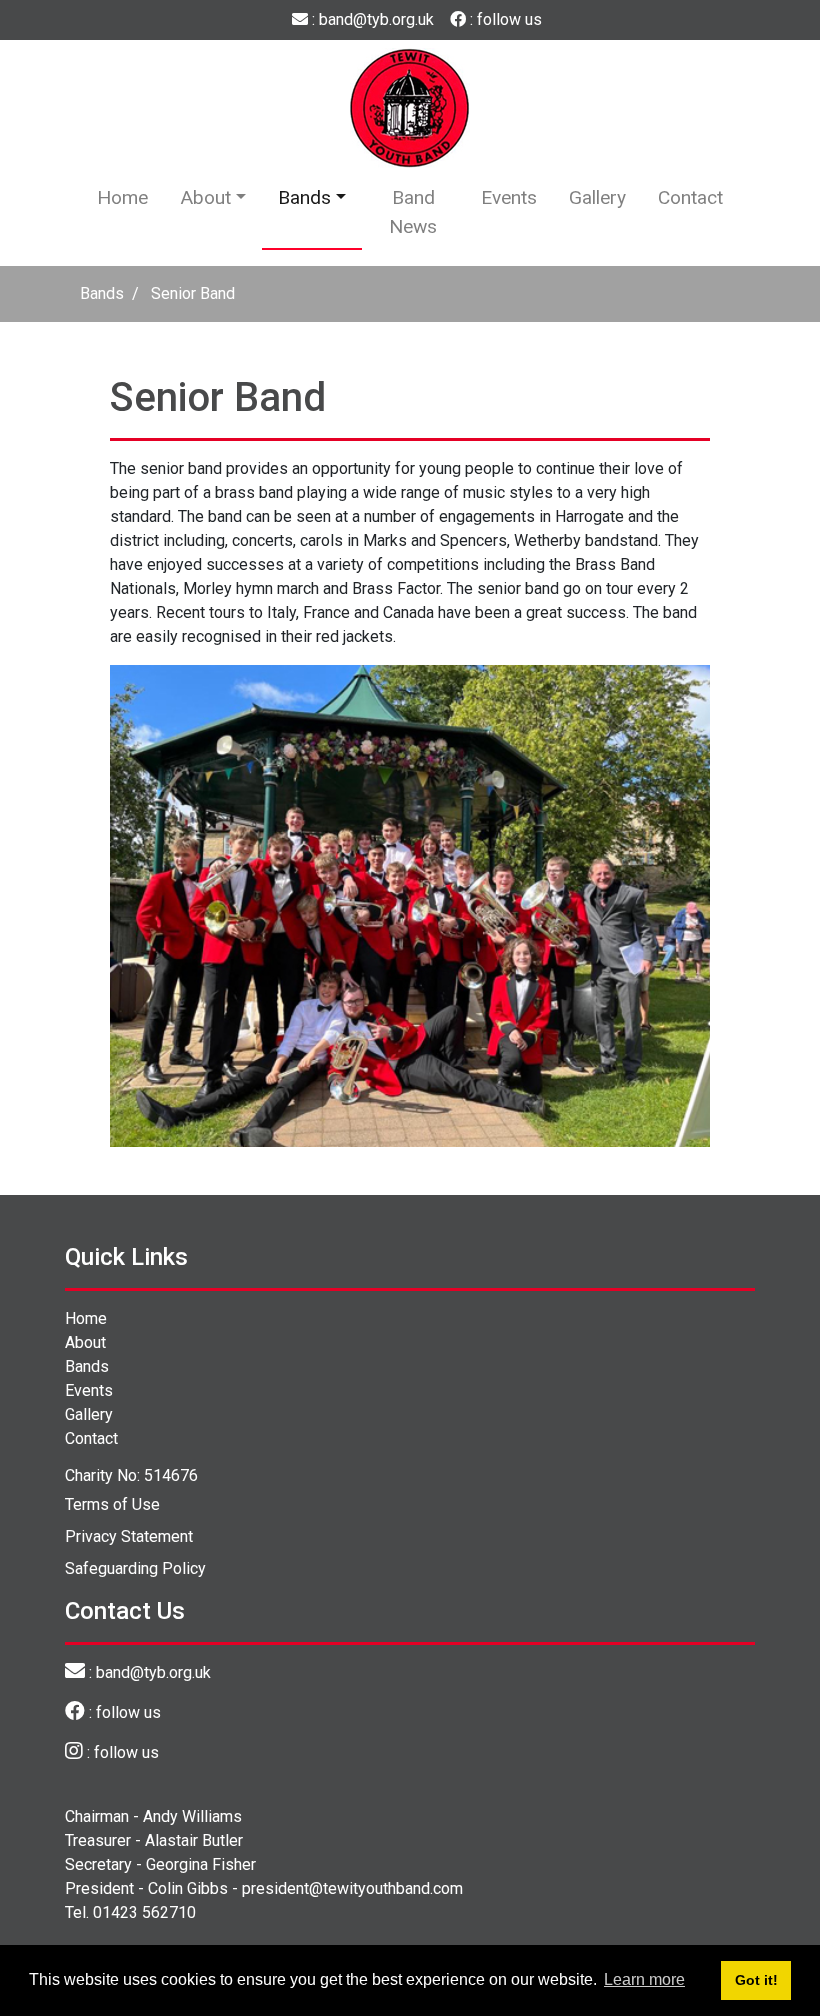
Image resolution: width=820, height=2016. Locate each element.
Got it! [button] (756, 1980)
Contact (690, 197)
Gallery (597, 197)
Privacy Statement (129, 1536)
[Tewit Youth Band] (410, 106)
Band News (413, 212)
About (205, 197)
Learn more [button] (644, 1979)
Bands (304, 197)
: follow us (504, 19)
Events (509, 197)
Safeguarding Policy (135, 1568)
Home (122, 197)
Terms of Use (112, 1504)
